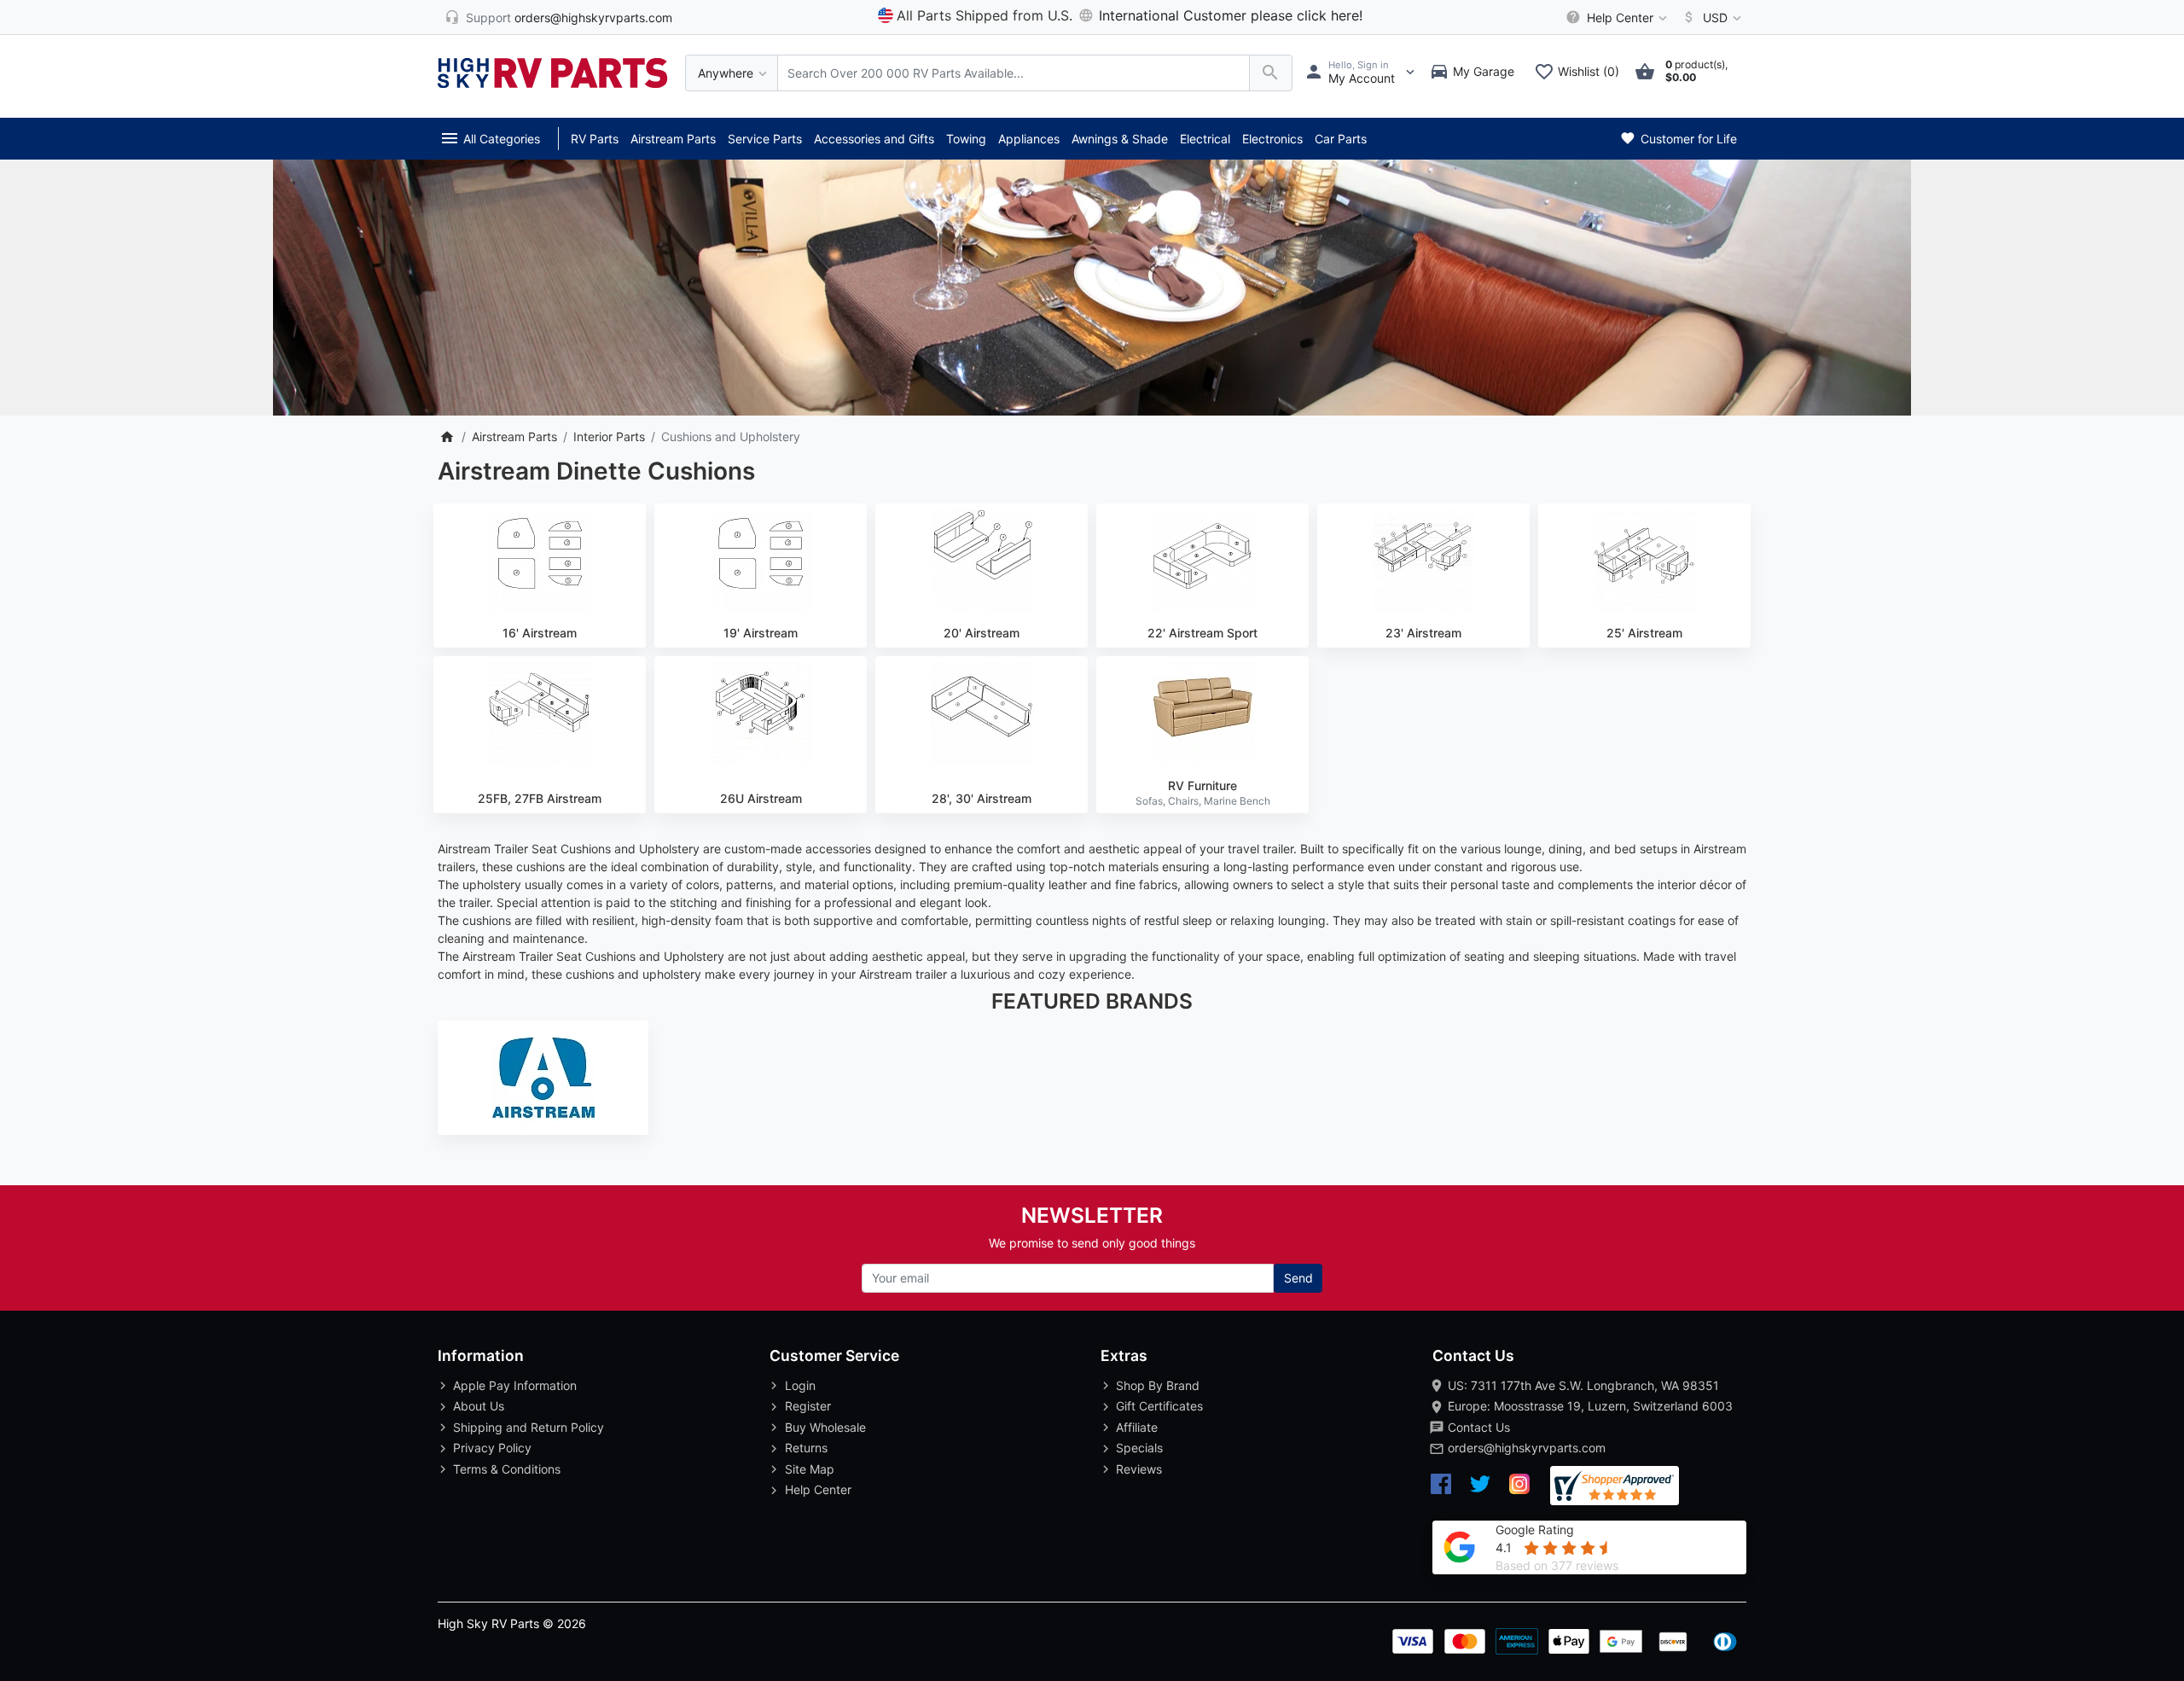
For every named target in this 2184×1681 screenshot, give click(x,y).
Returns (806, 1448)
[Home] (447, 436)
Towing (966, 139)
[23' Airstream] (1423, 561)
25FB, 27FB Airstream (540, 798)
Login (800, 1385)
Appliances (1029, 139)
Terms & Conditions (507, 1469)
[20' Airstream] (982, 561)
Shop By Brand (1158, 1385)
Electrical (1205, 139)
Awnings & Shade (1120, 139)
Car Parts (1341, 139)
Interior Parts (609, 436)
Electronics (1272, 139)
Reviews (1139, 1469)
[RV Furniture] (1202, 713)
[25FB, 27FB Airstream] (540, 713)
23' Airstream (1423, 633)
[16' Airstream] (540, 561)
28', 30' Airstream (982, 798)
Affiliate (1137, 1427)
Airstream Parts (673, 139)
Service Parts (765, 139)
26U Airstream (761, 798)
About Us (479, 1406)
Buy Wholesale (825, 1427)
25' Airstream (1644, 633)
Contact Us (1479, 1427)
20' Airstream (982, 633)
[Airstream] (543, 1078)
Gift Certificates (1159, 1406)
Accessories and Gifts (874, 139)
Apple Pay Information (515, 1385)
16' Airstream (540, 633)
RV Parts (595, 139)
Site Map (810, 1469)
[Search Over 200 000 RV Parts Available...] (1271, 73)
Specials (1139, 1448)
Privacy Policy (492, 1448)
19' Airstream (761, 633)
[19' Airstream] (761, 561)
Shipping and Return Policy (529, 1427)
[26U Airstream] (761, 713)
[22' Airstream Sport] (1202, 561)
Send (1298, 1278)
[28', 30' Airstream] (982, 713)
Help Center (818, 1489)
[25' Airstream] (1644, 561)
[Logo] (553, 71)
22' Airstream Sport (1202, 633)
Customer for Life (1687, 139)
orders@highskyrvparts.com (1527, 1448)
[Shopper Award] (1615, 1486)
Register (808, 1406)
